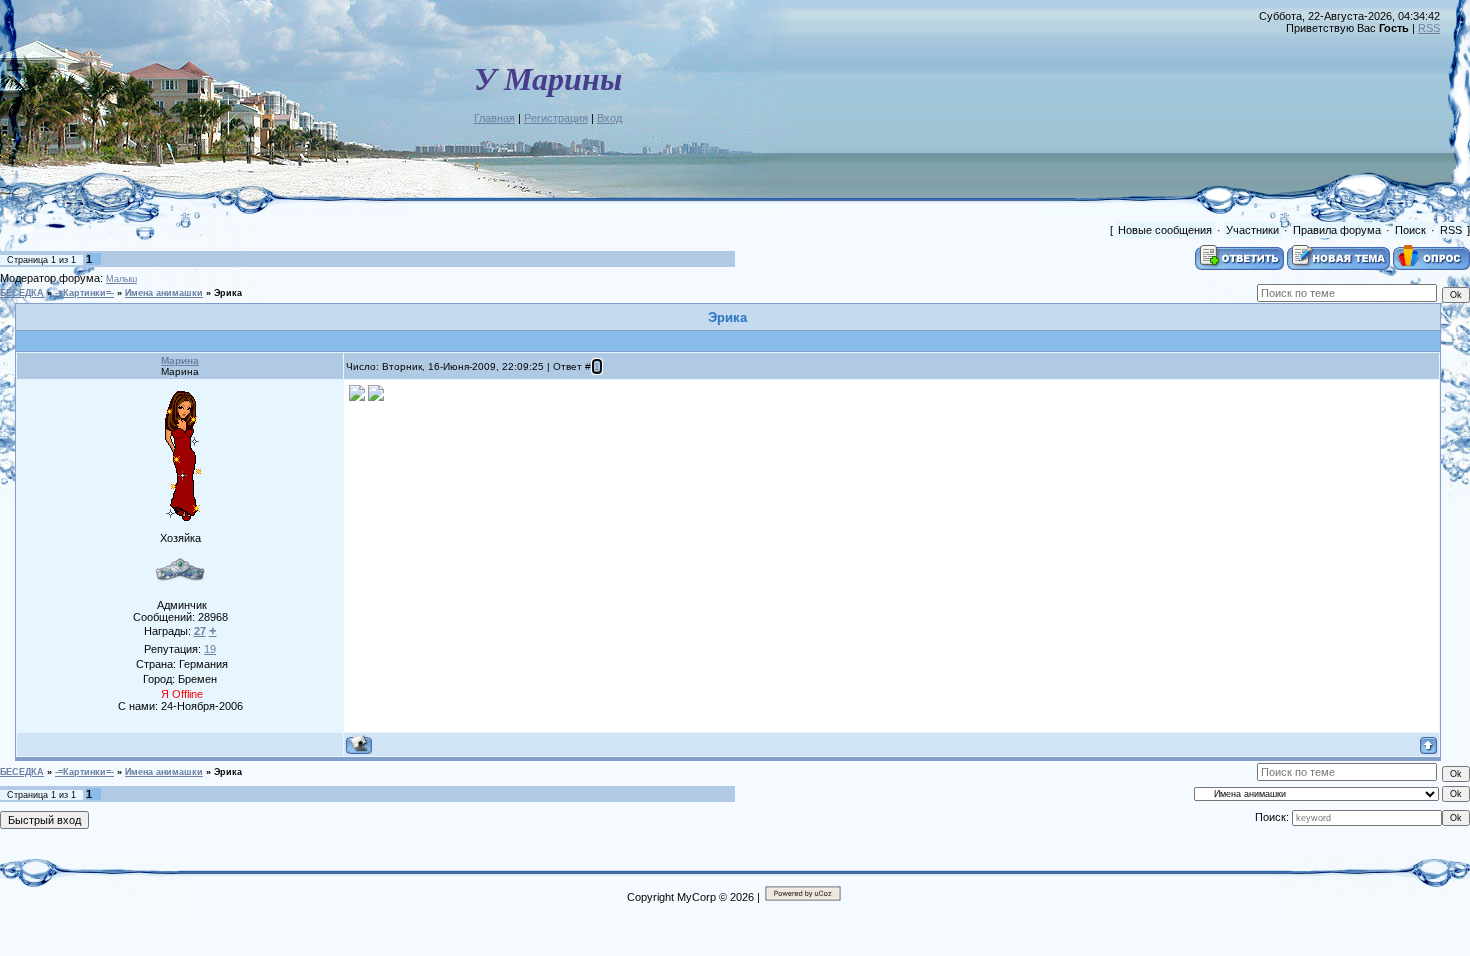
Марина (180, 360)
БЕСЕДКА (22, 293)
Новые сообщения (1165, 230)
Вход (609, 118)
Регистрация (556, 118)
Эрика (228, 293)
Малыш (121, 279)
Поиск (1410, 230)
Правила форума (1337, 230)
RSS (1429, 28)
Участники (1252, 230)
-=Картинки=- (84, 293)
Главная (494, 118)
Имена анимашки (164, 293)
